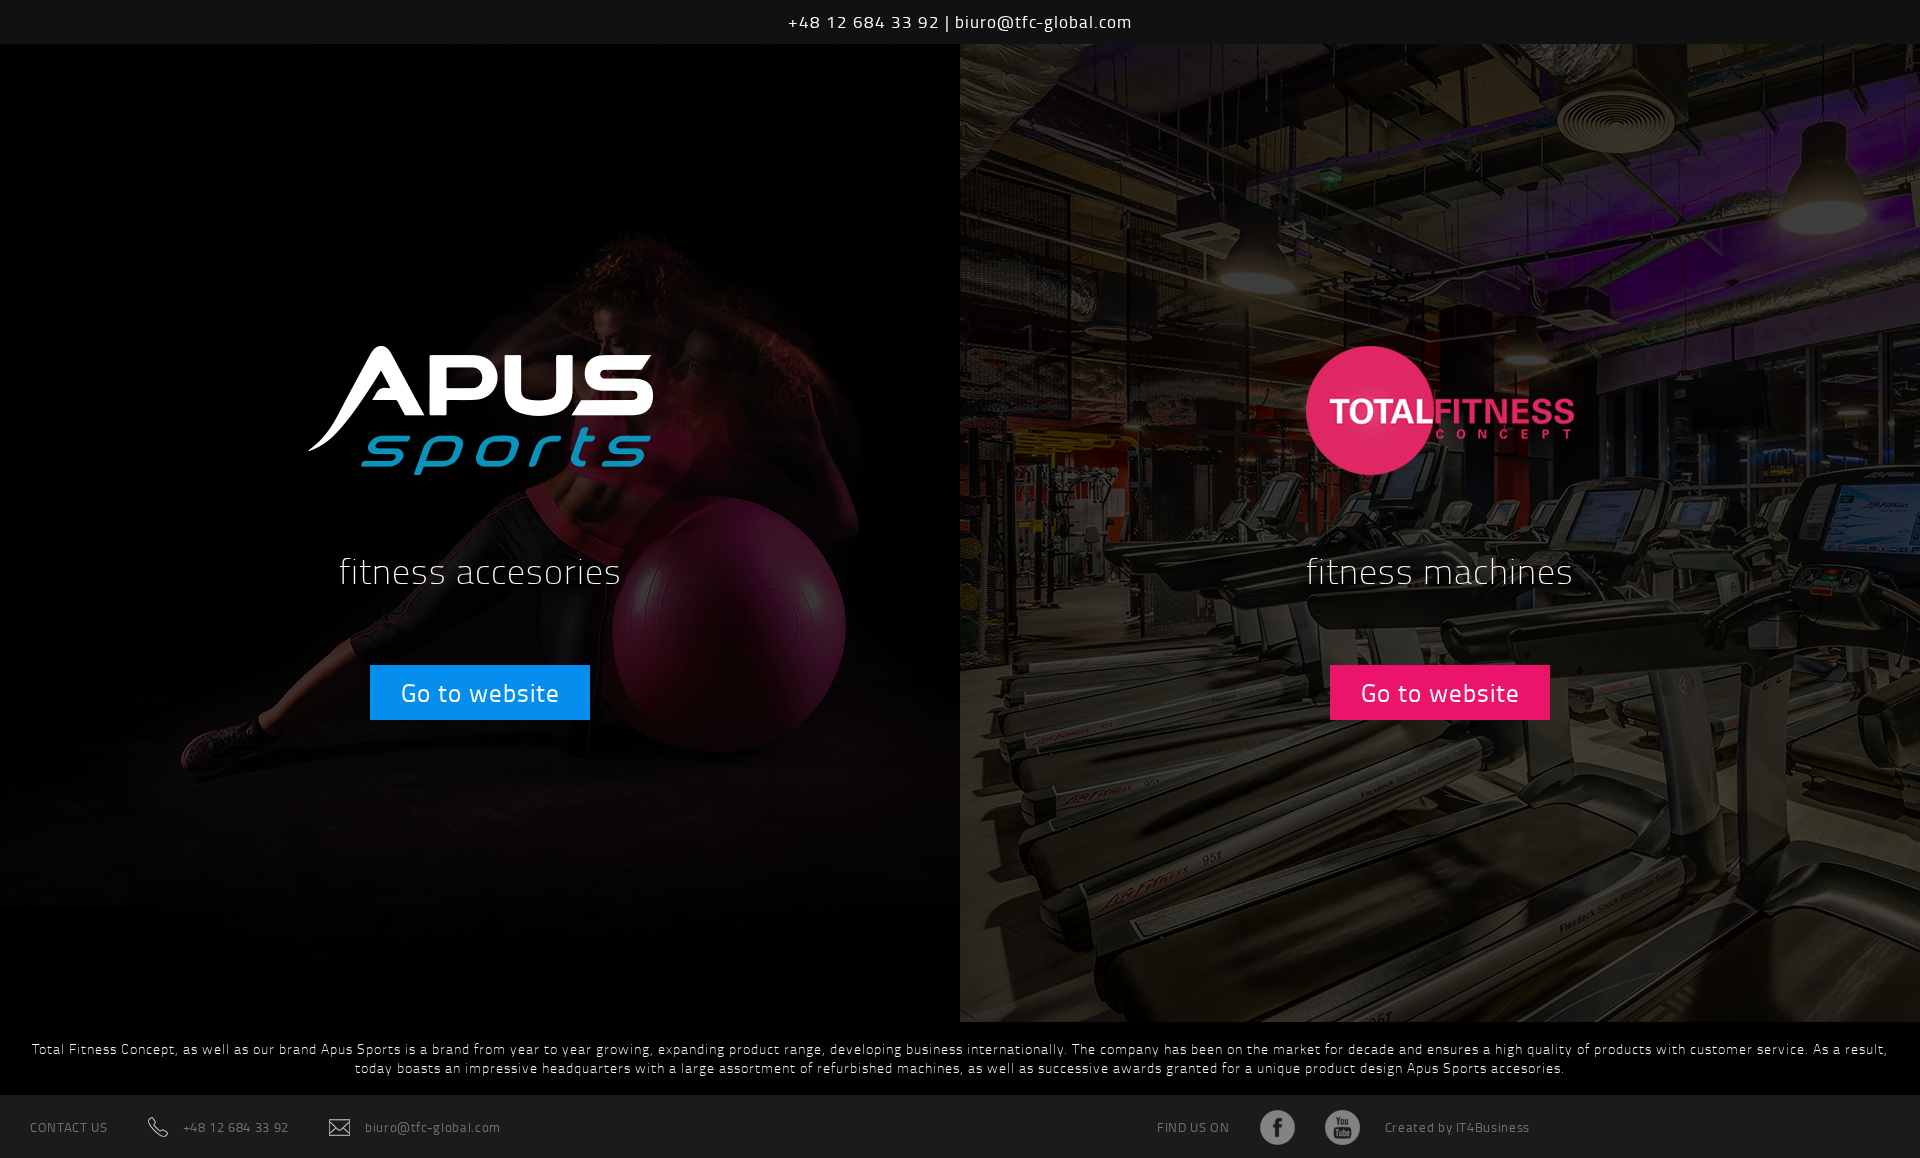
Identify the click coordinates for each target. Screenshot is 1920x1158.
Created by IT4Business (1457, 1127)
